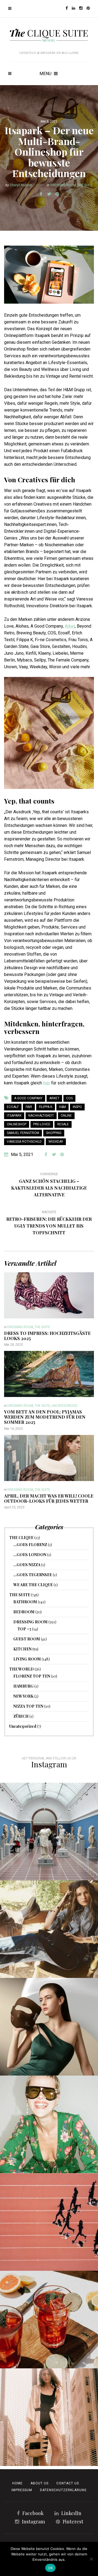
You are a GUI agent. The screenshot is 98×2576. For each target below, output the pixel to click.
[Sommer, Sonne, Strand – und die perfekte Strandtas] (49, 2417)
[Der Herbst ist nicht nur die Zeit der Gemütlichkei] (49, 1832)
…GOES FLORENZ (30, 1545)
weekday (56, 1142)
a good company (28, 1098)
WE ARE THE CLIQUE (33, 1585)
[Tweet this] (49, 194)
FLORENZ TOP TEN (32, 1676)
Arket (70, 626)
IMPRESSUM (22, 2490)
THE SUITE (85, 185)
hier (47, 1083)
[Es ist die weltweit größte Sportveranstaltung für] (49, 2222)
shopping (54, 1133)
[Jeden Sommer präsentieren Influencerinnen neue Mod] (49, 2124)
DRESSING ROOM (63, 185)
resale (63, 1124)
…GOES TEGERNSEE (33, 1575)
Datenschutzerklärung (63, 2490)
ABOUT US (39, 2483)
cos (69, 1098)
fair (29, 1107)
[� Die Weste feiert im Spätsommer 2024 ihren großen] (49, 1929)
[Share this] (41, 194)
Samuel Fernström (23, 1133)
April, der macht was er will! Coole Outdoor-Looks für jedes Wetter (49, 1498)
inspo (77, 1107)
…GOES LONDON (30, 1555)
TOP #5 (24, 1629)
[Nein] (91, 2559)
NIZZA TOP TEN (28, 1706)
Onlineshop (17, 1124)
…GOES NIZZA (27, 1565)
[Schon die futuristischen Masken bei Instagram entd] (49, 2027)
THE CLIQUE (21, 1538)
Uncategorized (65, 1406)
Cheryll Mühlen (21, 185)
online (66, 1116)
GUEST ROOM (27, 1639)
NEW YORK (23, 1696)
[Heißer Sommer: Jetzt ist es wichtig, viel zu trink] (49, 2320)
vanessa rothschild (24, 1142)
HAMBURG (23, 1686)
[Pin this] (57, 194)
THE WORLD (22, 1669)
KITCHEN (22, 1649)
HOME (17, 2483)
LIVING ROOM (27, 1659)
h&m (62, 1107)
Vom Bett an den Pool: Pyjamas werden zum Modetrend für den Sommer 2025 (45, 1417)
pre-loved (42, 1124)
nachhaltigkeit (41, 1116)
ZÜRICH (21, 1716)
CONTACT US (68, 2483)
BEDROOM (24, 1612)
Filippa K (46, 1107)
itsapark (14, 1116)
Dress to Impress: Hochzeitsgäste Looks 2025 (47, 1336)
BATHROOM (25, 1602)
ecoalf (13, 1107)
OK (50, 2568)
